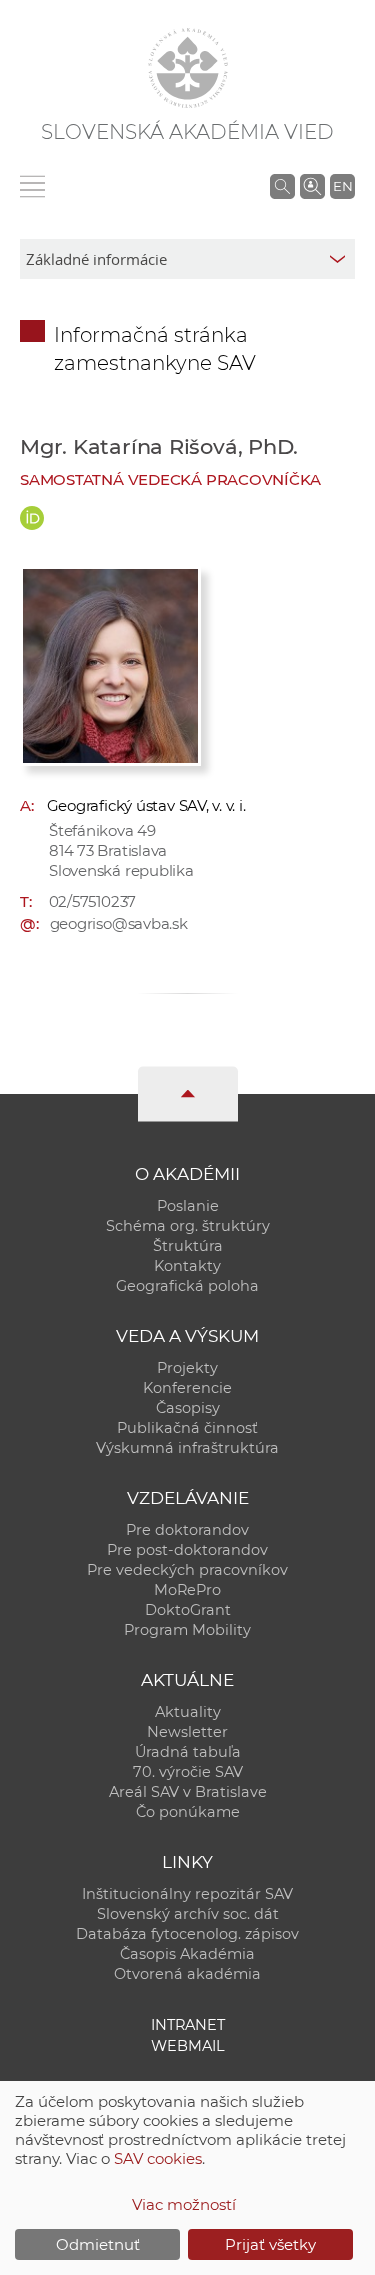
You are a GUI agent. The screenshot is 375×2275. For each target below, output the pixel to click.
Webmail (188, 2046)
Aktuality (188, 1712)
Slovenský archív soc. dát (188, 1914)
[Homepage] (188, 68)
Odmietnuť (98, 2244)
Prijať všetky (270, 2244)
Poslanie (188, 1206)
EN (343, 186)
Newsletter (187, 1732)
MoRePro (187, 1590)
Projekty (187, 1368)
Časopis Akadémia (187, 1954)
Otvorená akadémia (187, 1974)
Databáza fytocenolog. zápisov (187, 1934)
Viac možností (184, 2204)
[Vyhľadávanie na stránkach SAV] (282, 186)
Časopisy (188, 1408)
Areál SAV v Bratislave (188, 1792)
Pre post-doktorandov (187, 1550)
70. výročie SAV (188, 1772)
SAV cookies (158, 2158)
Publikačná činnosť (187, 1428)
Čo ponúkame (188, 1812)
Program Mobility (187, 1630)
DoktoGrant (188, 1610)
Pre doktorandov (187, 1530)
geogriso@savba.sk (119, 923)
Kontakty (187, 1266)
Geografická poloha (187, 1286)
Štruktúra (188, 1246)
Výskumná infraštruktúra (187, 1448)
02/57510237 (93, 901)
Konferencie (187, 1388)
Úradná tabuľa (188, 1752)
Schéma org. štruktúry (188, 1226)
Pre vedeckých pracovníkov (187, 1570)
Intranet (188, 2025)
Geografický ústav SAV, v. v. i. (146, 805)
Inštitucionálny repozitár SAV (187, 1894)
